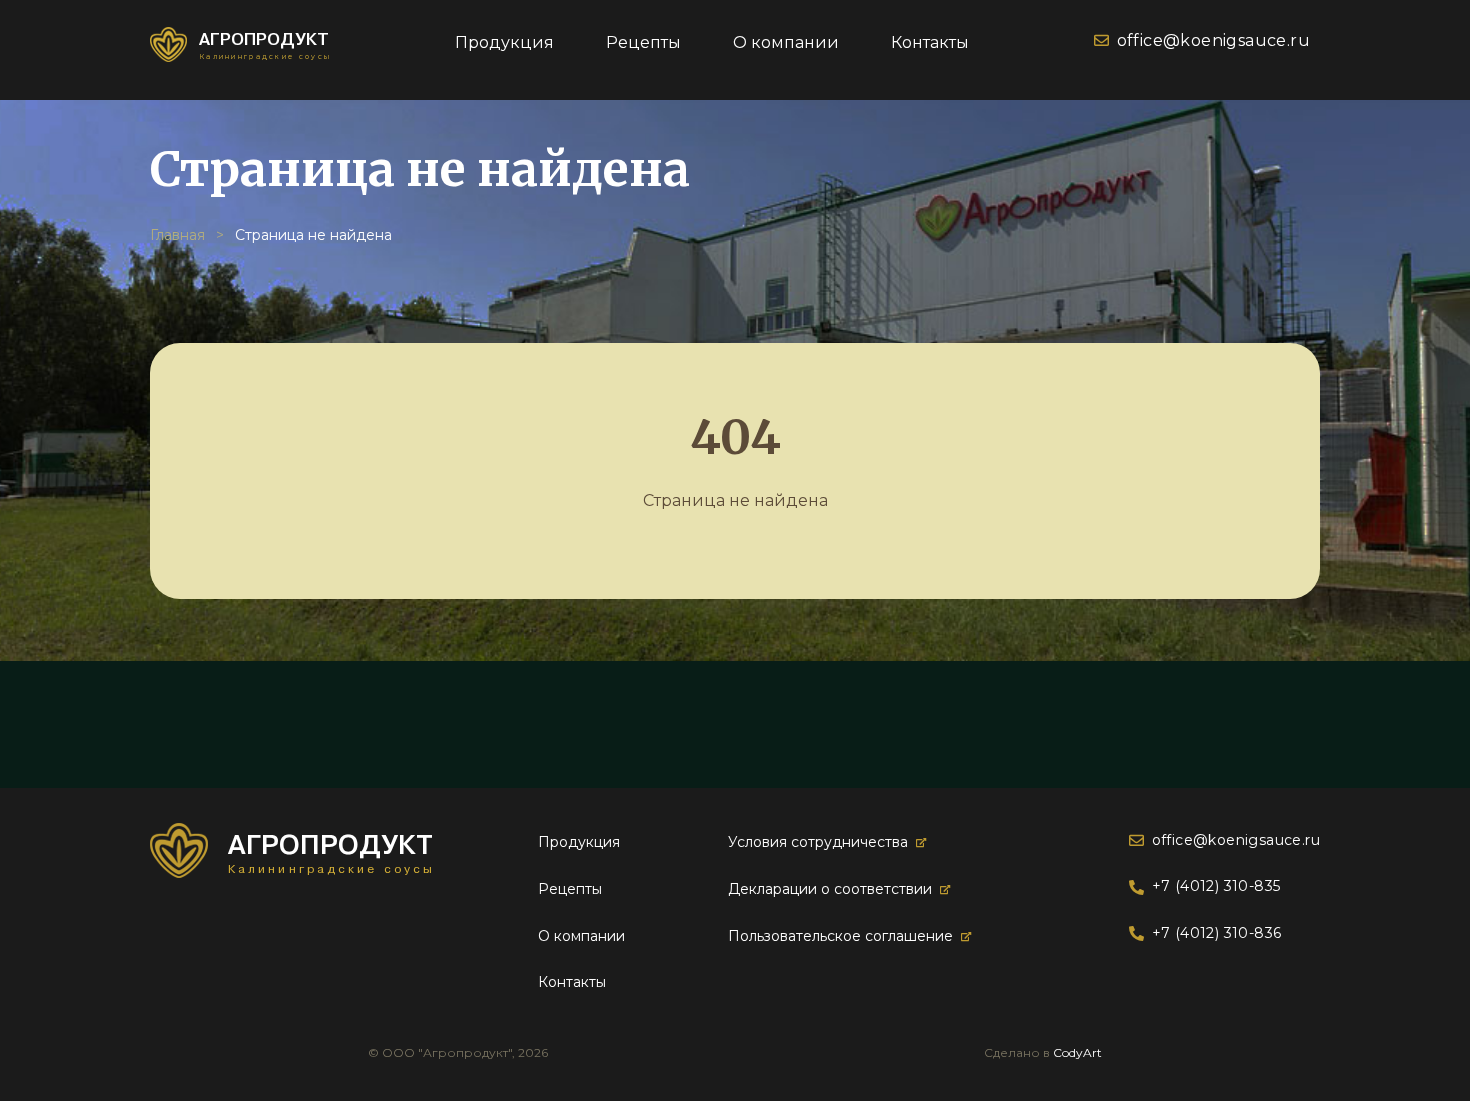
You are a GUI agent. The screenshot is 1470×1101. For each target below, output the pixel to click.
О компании (786, 42)
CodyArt (1077, 1052)
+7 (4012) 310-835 (1216, 886)
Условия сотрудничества (818, 842)
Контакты (930, 42)
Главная (177, 235)
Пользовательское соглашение (840, 936)
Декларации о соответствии (830, 889)
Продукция (504, 42)
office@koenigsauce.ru (1213, 40)
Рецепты (643, 42)
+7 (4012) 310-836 (1216, 933)
